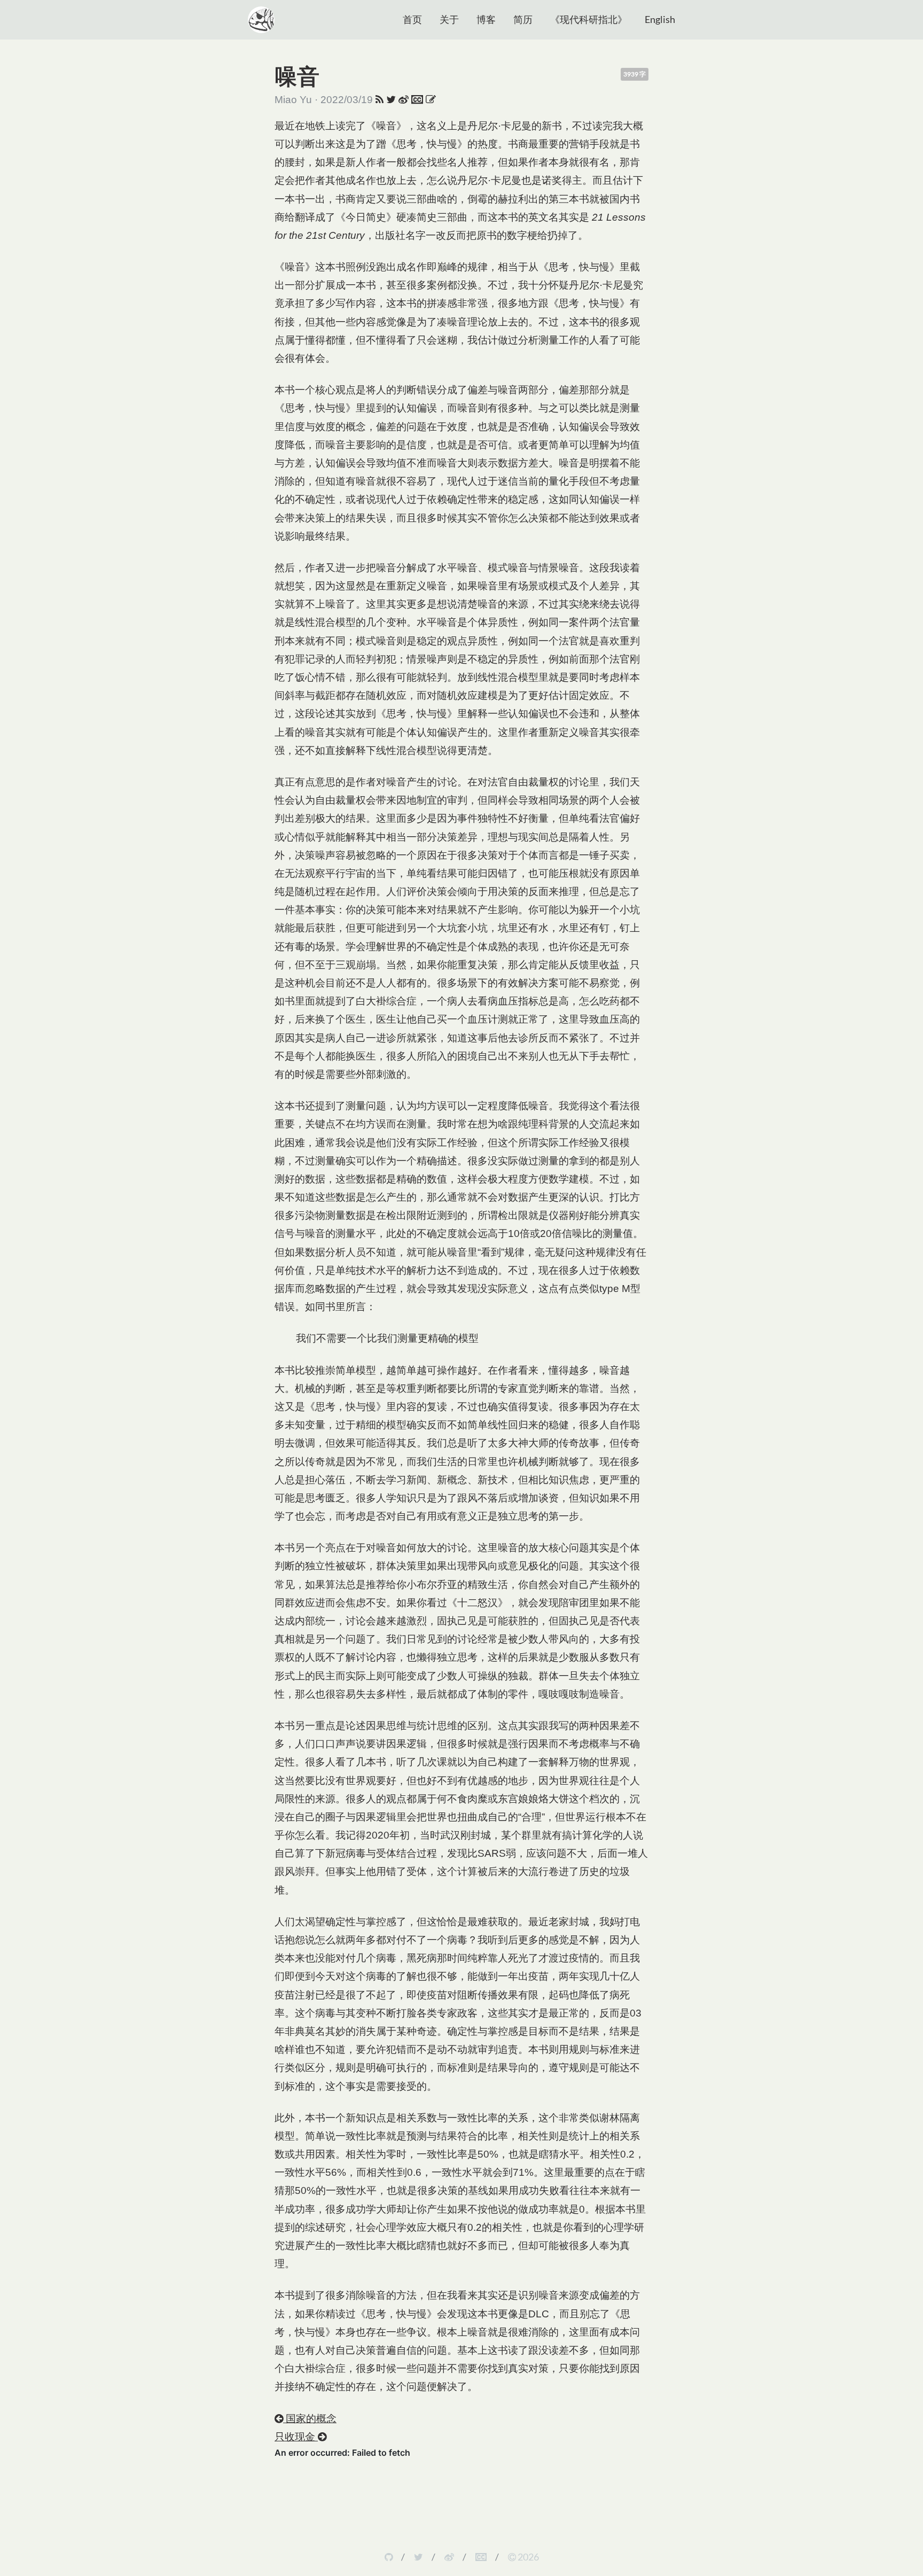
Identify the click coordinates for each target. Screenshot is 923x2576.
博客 (486, 19)
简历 (523, 19)
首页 (412, 19)
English (660, 19)
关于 (449, 19)
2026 (527, 2557)
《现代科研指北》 (589, 19)
